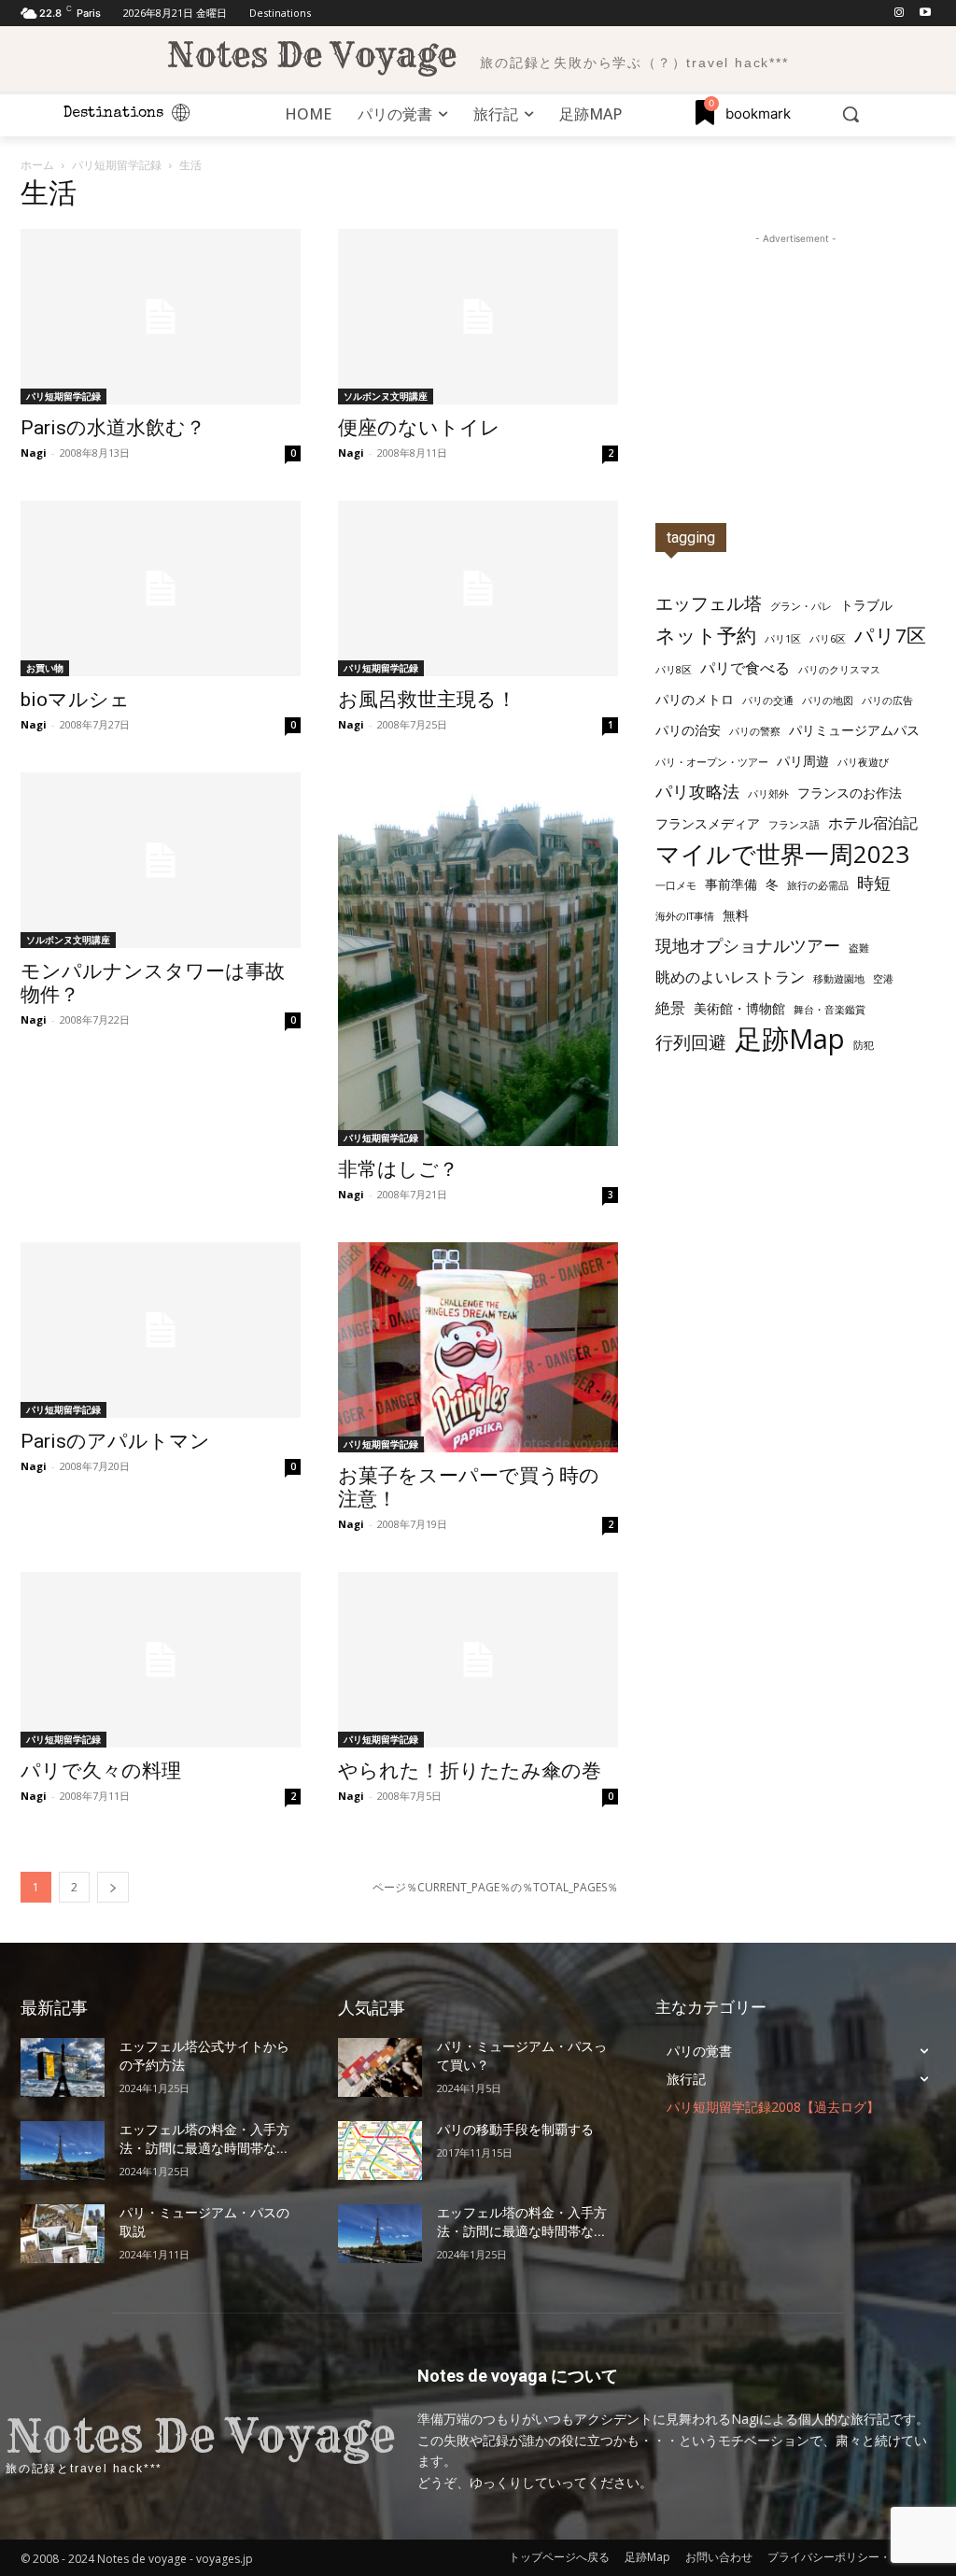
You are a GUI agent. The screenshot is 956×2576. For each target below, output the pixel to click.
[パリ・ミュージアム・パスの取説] (63, 2234)
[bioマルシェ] (161, 588)
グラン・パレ (801, 606)
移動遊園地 (839, 979)
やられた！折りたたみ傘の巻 (470, 1771)
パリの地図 (828, 701)
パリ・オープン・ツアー (712, 762)
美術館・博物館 (739, 1008)
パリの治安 (688, 730)
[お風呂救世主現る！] (478, 588)
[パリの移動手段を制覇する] (380, 2151)
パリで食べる (745, 668)
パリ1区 (783, 639)
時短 (874, 883)
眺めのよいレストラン (730, 977)
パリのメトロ (695, 699)
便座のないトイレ (419, 428)
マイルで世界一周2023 (782, 854)
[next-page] (113, 1887)
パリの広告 (887, 701)
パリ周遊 (803, 761)
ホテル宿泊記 (873, 823)
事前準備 (731, 884)
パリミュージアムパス (854, 730)
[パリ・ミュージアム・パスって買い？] (380, 2067)
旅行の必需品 (818, 885)
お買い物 (45, 668)
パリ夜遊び (863, 762)
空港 (883, 979)
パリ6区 (828, 639)
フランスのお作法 (850, 793)
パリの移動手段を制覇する (515, 2130)
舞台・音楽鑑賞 (829, 1010)
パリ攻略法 (697, 792)
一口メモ (676, 885)
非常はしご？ (398, 1169)
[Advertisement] (795, 365)
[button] (851, 114)
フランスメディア (708, 823)
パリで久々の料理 (101, 1771)
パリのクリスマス (839, 670)
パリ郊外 (768, 794)
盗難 (859, 948)
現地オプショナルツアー (748, 946)
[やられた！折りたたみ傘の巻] (478, 1660)
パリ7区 (890, 636)
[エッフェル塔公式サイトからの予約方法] (63, 2067)
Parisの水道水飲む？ (113, 428)
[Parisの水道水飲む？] (161, 317)
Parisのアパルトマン (115, 1441)
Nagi (34, 453)
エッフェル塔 (709, 603)
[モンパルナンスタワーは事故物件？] (161, 860)
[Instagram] (899, 14)
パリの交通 (768, 701)
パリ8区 (674, 670)
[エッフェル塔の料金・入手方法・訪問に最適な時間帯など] (63, 2151)
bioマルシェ (75, 700)
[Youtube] (925, 14)
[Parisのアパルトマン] (161, 1330)
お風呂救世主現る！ (427, 700)
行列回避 (691, 1042)
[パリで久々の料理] (161, 1660)
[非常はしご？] (478, 959)
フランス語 (794, 825)
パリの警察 (755, 731)
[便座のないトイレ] (478, 317)
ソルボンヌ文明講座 (386, 396)
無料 (736, 915)
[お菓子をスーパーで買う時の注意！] (478, 1347)
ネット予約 (706, 636)
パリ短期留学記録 (117, 165)
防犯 (864, 1045)
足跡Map (790, 1039)
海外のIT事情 (685, 916)
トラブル (866, 605)
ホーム (37, 165)
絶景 (670, 1008)
